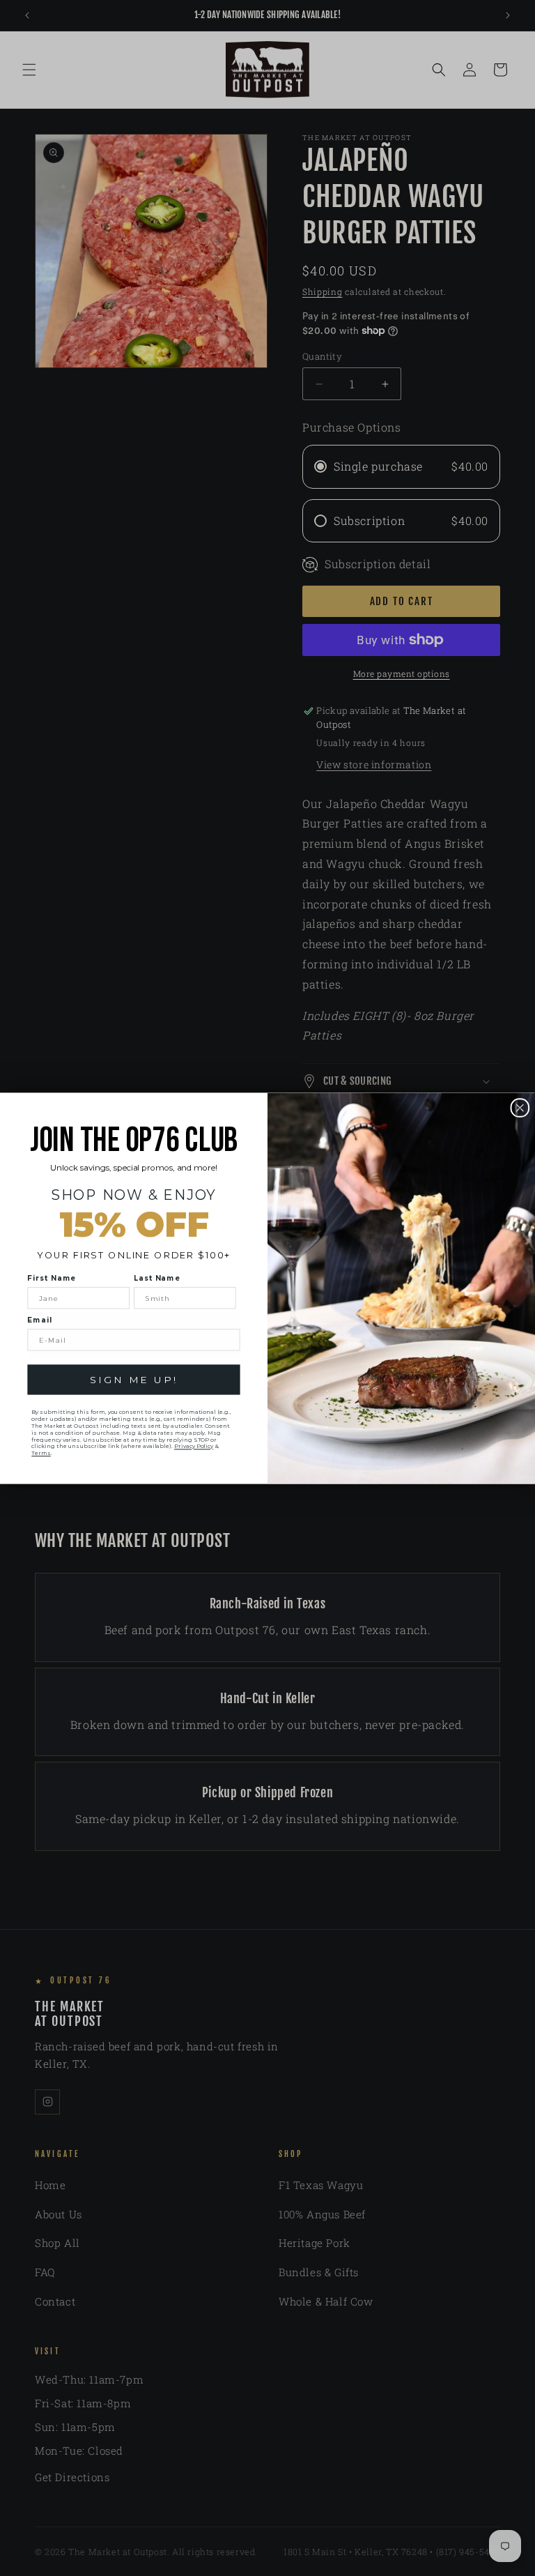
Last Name (157, 1278)
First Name (52, 1278)
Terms (41, 1453)
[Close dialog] (520, 1108)
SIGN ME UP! (133, 1380)
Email (39, 1320)
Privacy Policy (194, 1446)
